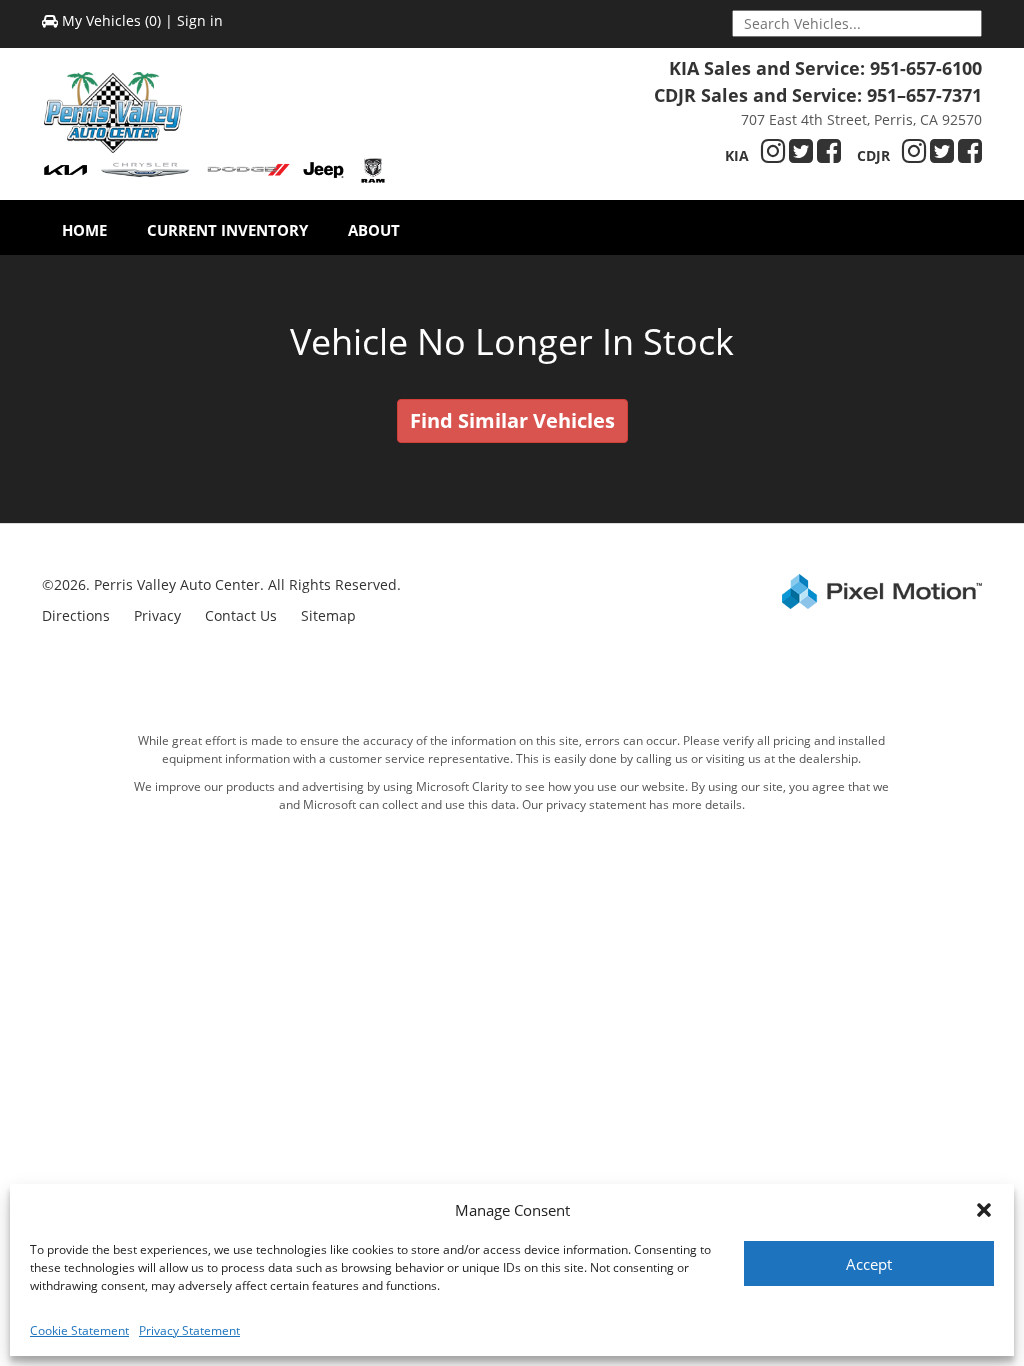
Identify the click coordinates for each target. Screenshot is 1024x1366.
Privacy (157, 615)
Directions (76, 615)
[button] (984, 1210)
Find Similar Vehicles (512, 420)
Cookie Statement (79, 1330)
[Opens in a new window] (773, 155)
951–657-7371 (924, 95)
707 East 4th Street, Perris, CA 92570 (861, 119)
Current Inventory (227, 230)
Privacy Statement (189, 1330)
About (374, 230)
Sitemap (328, 615)
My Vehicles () (111, 20)
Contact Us (241, 615)
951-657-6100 (926, 68)
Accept (869, 1264)
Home (84, 230)
